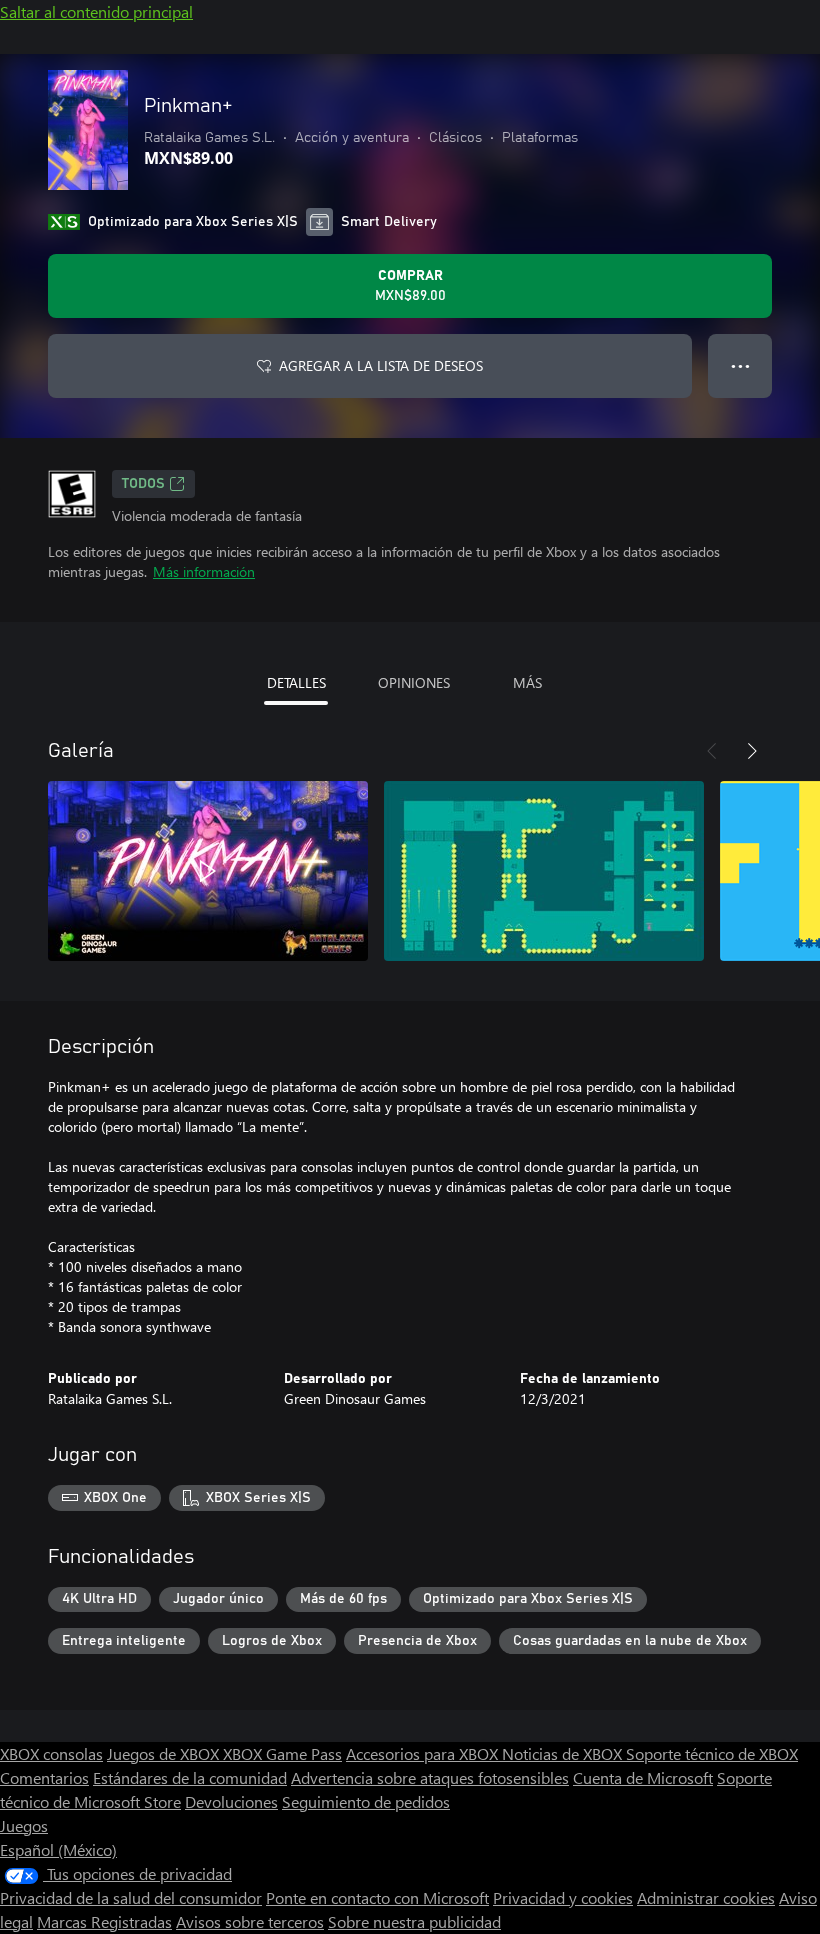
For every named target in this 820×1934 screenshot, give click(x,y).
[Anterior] (712, 751)
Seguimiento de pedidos (366, 1801)
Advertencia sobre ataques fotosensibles (430, 1777)
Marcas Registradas (104, 1921)
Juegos (24, 1825)
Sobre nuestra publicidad (414, 1921)
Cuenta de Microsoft (643, 1777)
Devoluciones (231, 1801)
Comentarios (44, 1777)
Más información (204, 571)
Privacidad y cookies (563, 1897)
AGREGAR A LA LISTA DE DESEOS (381, 365)
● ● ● (740, 365)
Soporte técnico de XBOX (712, 1753)
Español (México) (58, 1849)
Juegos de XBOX (165, 1753)
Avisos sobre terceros (250, 1921)
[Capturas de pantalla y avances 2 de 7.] (544, 871)
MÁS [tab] (527, 682)
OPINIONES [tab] (414, 682)
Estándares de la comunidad (190, 1777)
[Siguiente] (752, 751)
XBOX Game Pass (282, 1753)
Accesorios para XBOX (424, 1753)
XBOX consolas (51, 1753)
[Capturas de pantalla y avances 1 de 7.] (208, 871)
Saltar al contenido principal (96, 11)
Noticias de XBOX (564, 1753)
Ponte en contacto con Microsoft (377, 1897)
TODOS (143, 484)
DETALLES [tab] (296, 682)
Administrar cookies (706, 1897)
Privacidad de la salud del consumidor (131, 1897)
